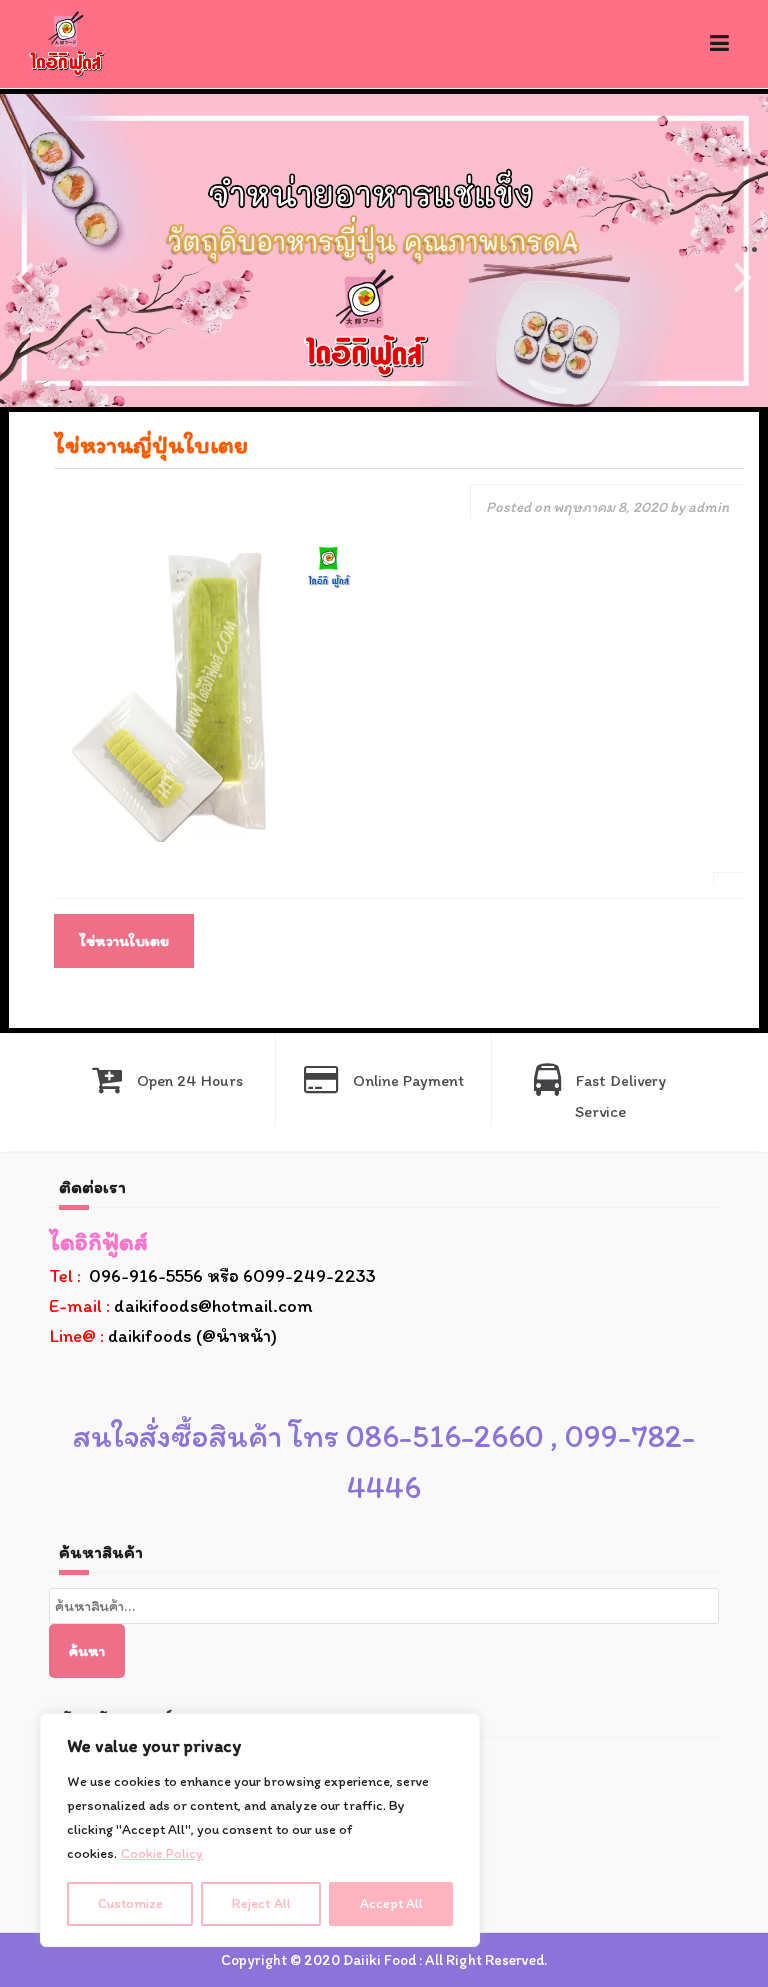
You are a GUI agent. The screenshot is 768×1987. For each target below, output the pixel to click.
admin (708, 507)
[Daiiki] (67, 43)
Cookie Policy (162, 1853)
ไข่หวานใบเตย (124, 941)
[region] (260, 1830)
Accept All (391, 1903)
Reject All (261, 1903)
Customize (130, 1903)
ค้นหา (87, 1651)
